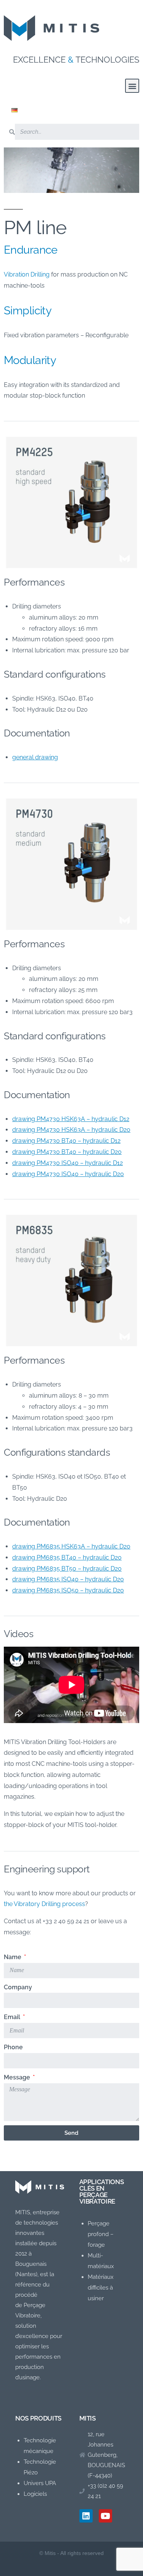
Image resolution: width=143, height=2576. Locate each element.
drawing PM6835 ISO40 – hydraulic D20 (68, 1579)
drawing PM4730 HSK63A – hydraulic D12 (71, 1119)
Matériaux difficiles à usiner (101, 2288)
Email (13, 2017)
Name (13, 1957)
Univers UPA (40, 2483)
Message (18, 2077)
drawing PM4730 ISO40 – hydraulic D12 (67, 1163)
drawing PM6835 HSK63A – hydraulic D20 (71, 1546)
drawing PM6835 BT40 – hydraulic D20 (67, 1557)
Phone (13, 2047)
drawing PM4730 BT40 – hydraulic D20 (67, 1152)
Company (18, 1987)
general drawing (35, 757)
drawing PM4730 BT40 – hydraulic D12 (66, 1141)
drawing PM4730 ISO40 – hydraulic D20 (68, 1174)
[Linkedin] (86, 2516)
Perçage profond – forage (101, 2234)
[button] (132, 86)
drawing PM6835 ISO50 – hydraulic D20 (68, 1590)
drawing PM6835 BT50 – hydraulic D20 (67, 1569)
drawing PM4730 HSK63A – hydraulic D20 (71, 1130)
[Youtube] (105, 2516)
